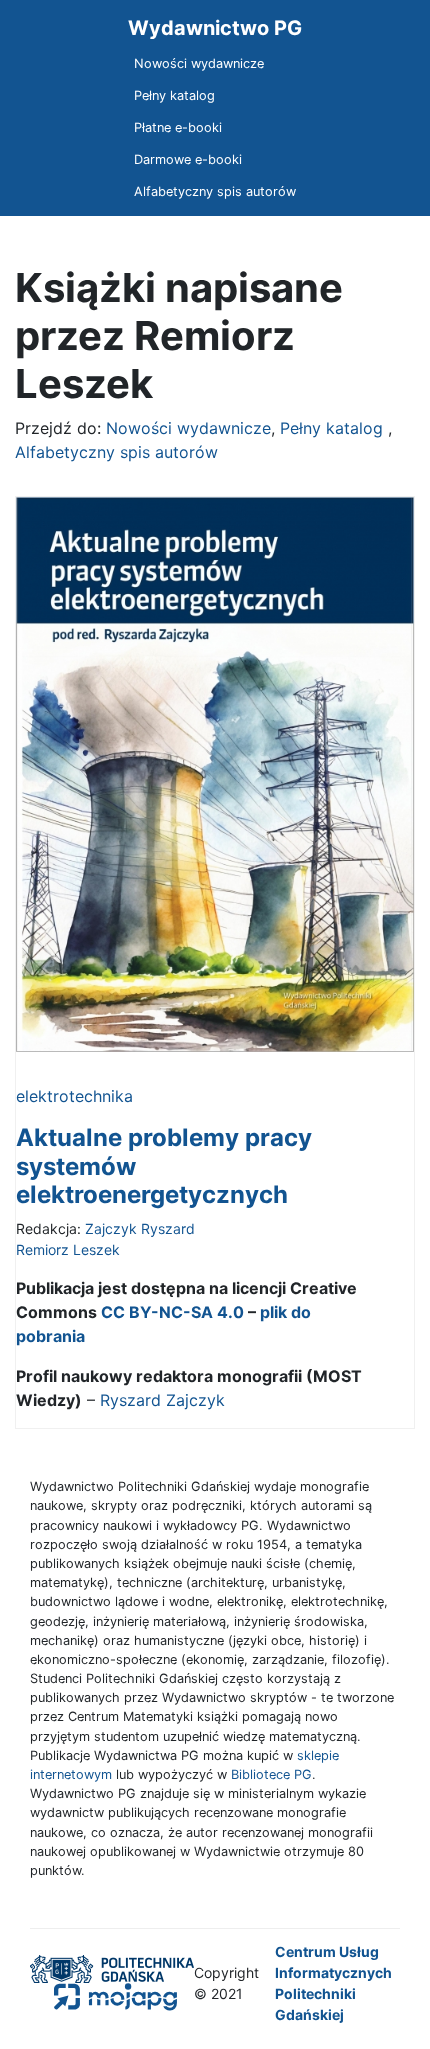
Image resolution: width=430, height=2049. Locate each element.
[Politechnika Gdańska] (112, 1967)
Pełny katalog (174, 95)
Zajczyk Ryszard (140, 1228)
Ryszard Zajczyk (162, 1400)
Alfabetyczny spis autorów (215, 191)
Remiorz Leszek (68, 1249)
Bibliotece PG (271, 1774)
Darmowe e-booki (188, 159)
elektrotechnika (74, 1096)
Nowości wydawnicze (199, 63)
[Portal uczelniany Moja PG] (104, 1995)
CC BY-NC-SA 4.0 (172, 1312)
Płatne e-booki (178, 127)
